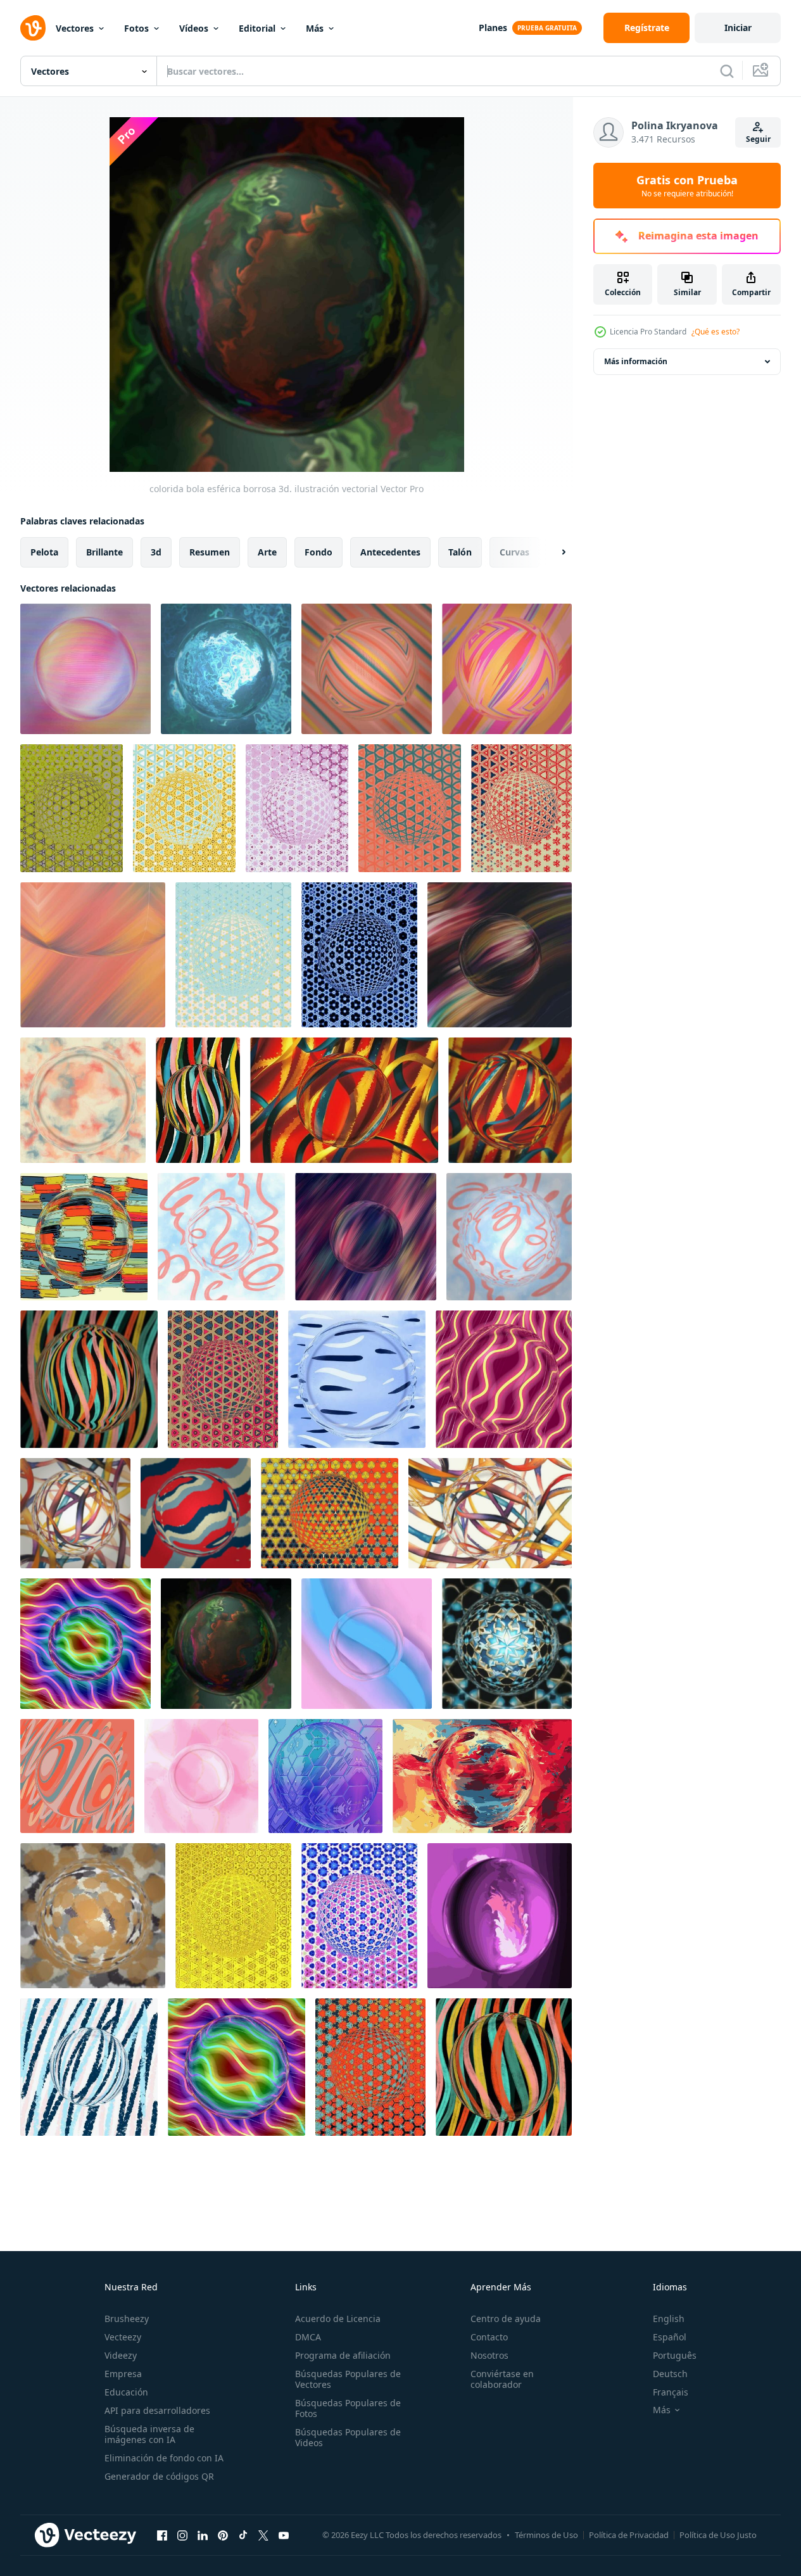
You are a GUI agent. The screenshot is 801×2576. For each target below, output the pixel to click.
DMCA (308, 2337)
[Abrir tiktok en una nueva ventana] (243, 2535)
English (669, 2319)
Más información (636, 361)
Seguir (758, 139)
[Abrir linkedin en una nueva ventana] (203, 2535)
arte (267, 552)
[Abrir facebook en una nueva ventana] (162, 2535)
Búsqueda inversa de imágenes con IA (149, 2434)
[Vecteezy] (33, 28)
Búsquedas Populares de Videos (348, 2437)
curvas (514, 552)
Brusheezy (127, 2319)
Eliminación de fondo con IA (164, 2458)
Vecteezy (123, 2337)
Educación (126, 2392)
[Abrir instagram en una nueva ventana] (182, 2535)
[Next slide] (553, 552)
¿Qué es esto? (716, 332)
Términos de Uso (546, 2535)
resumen (210, 552)
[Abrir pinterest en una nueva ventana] (223, 2535)
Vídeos (194, 28)
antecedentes (390, 552)
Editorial (257, 28)
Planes (493, 28)
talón (460, 552)
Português (675, 2355)
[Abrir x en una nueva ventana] (263, 2535)
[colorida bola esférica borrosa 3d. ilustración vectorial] (85, 669)
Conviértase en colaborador (502, 2379)
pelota (44, 552)
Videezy (121, 2355)
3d (156, 552)
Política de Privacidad (629, 2535)
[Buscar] (727, 71)
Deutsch (670, 2374)
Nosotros (489, 2355)
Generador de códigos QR (159, 2476)
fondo (319, 552)
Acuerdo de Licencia (338, 2319)
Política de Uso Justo (718, 2535)
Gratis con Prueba (687, 186)
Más (315, 28)
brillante (104, 552)
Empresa (123, 2374)
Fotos (136, 28)
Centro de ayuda (506, 2319)
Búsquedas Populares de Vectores (348, 2379)
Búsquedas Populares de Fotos (348, 2408)
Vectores (75, 28)
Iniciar (738, 28)
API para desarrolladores (157, 2410)
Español (670, 2337)
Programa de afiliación (343, 2355)
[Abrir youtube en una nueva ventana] (284, 2535)
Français (671, 2392)
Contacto (489, 2337)
